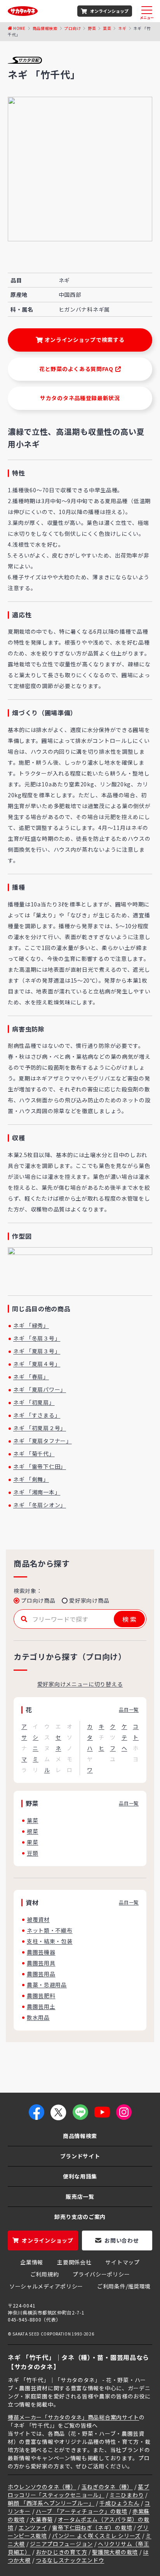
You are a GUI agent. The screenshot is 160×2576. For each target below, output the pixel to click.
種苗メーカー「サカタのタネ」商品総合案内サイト (73, 2417)
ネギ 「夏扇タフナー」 (43, 1441)
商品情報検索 (45, 28)
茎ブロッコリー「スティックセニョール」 (78, 2491)
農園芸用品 (41, 1974)
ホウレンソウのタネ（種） (42, 2487)
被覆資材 (38, 1919)
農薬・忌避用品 (47, 1985)
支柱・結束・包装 (50, 1941)
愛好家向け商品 (89, 1600)
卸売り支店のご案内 (80, 2217)
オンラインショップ (109, 11)
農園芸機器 (41, 1952)
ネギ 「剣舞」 (31, 1479)
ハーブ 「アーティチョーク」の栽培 (82, 2511)
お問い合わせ (122, 2240)
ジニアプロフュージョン (61, 2544)
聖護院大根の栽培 (115, 2552)
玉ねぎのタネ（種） (107, 2487)
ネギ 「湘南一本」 (37, 1492)
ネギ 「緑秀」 (31, 1325)
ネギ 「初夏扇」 (34, 1402)
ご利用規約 (45, 2274)
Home (19, 28)
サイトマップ (122, 2262)
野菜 (92, 28)
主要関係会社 (74, 2262)
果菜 (32, 1842)
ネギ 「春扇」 (31, 1377)
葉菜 (107, 28)
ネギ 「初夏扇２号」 (40, 1428)
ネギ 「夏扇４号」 (37, 1364)
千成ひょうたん (119, 2503)
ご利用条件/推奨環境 (124, 2286)
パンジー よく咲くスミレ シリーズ (96, 2536)
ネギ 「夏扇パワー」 (40, 1389)
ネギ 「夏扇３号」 (37, 1351)
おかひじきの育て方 (61, 2552)
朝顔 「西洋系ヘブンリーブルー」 (51, 2503)
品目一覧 (129, 1709)
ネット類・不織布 (50, 1930)
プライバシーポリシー (101, 2274)
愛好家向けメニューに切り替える (80, 1684)
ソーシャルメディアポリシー (46, 2286)
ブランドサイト (80, 2156)
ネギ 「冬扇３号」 (37, 1338)
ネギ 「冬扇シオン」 (40, 1505)
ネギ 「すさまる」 (37, 1415)
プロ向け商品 (38, 1600)
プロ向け (72, 28)
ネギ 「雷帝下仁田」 (40, 1466)
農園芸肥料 (41, 1996)
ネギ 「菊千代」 (34, 1454)
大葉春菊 (41, 2519)
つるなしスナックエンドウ (70, 2560)
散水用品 (38, 2017)
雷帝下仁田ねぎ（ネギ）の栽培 (92, 2527)
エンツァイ (33, 2527)
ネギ (122, 28)
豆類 (32, 1853)
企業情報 (32, 2262)
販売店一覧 (80, 2196)
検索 (130, 1619)
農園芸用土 (41, 2006)
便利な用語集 (80, 2176)
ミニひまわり (127, 2495)
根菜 (32, 1831)
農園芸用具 (41, 1963)
